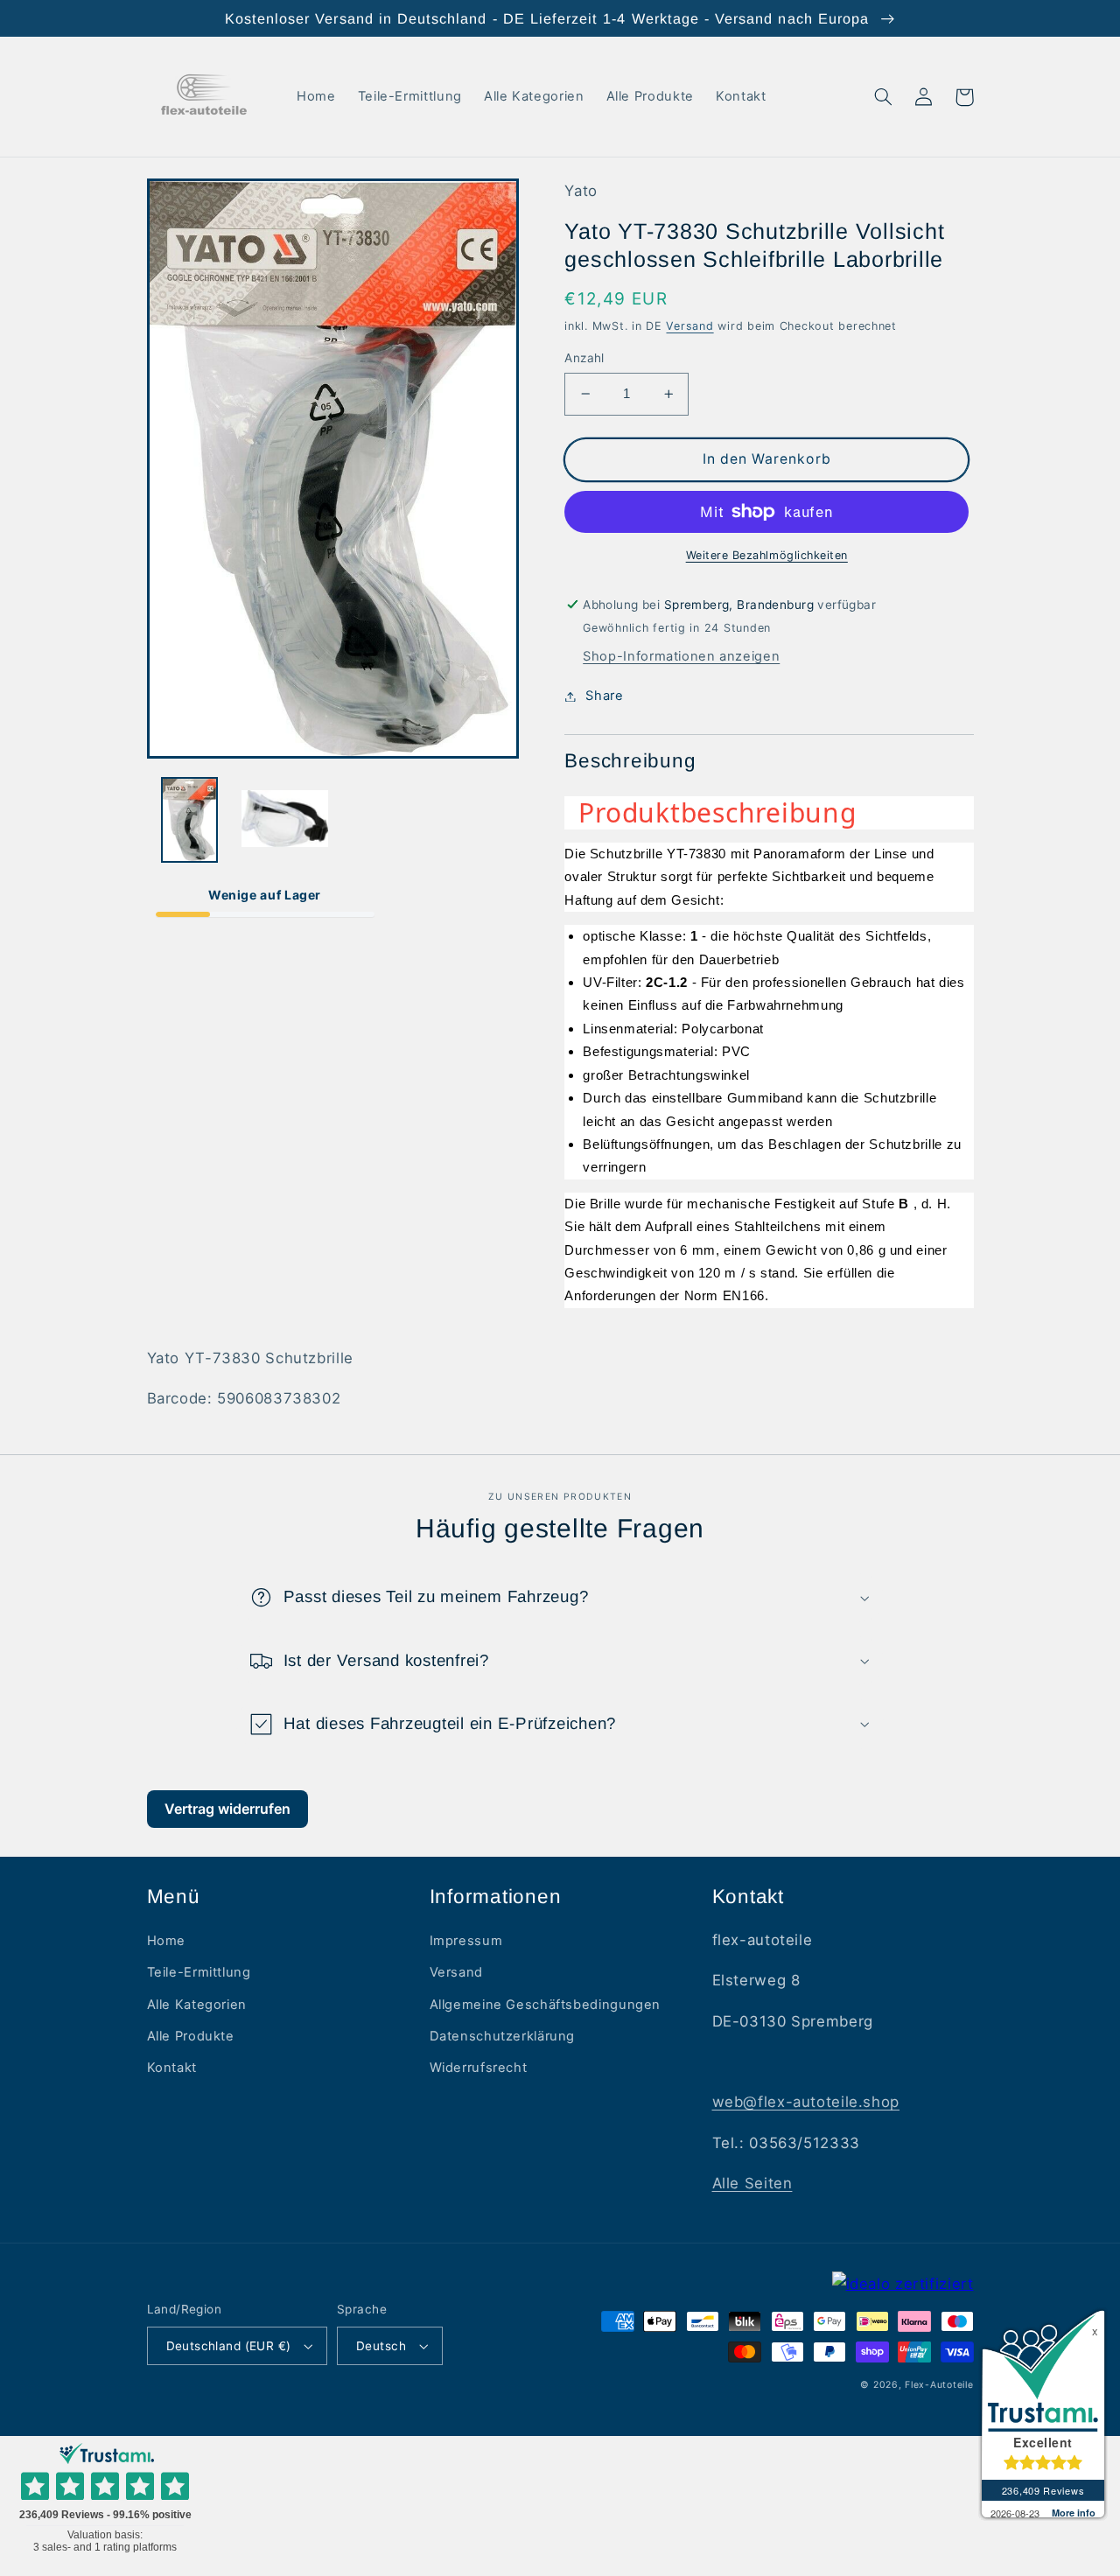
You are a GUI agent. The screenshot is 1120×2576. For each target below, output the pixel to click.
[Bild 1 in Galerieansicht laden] (190, 820)
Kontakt (172, 2068)
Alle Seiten (752, 2183)
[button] (884, 97)
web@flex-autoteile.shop (806, 2102)
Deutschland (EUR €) (229, 2346)
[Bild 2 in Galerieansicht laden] (284, 820)
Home (167, 1941)
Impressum (466, 1941)
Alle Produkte (191, 2036)
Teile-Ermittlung (199, 1972)
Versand (689, 326)
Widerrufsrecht (479, 2068)
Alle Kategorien (197, 2005)
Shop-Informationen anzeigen (681, 656)
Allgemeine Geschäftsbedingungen (546, 2005)
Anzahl (584, 358)
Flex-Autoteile (939, 2385)
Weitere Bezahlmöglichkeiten (767, 555)
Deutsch (381, 2346)
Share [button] (604, 696)
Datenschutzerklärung (503, 2036)
